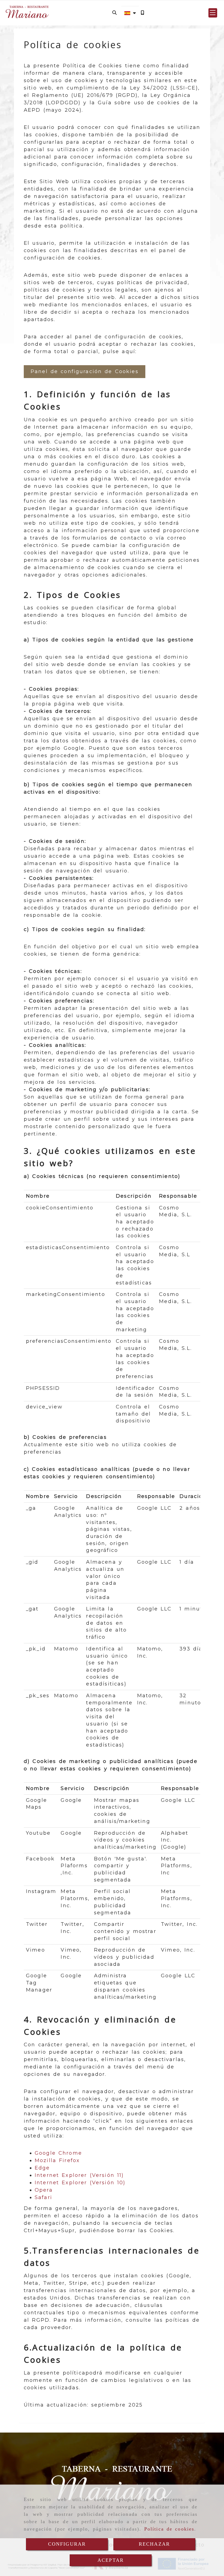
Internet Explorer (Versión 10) (80, 2183)
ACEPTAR (111, 2560)
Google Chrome (58, 2153)
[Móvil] (142, 13)
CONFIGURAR (67, 2544)
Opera (44, 2190)
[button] (213, 13)
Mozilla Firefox (57, 2160)
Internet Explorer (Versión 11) (79, 2175)
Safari (43, 2197)
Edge (42, 2168)
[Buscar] (114, 13)
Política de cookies (169, 2529)
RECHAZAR (154, 2544)
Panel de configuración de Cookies (85, 371)
